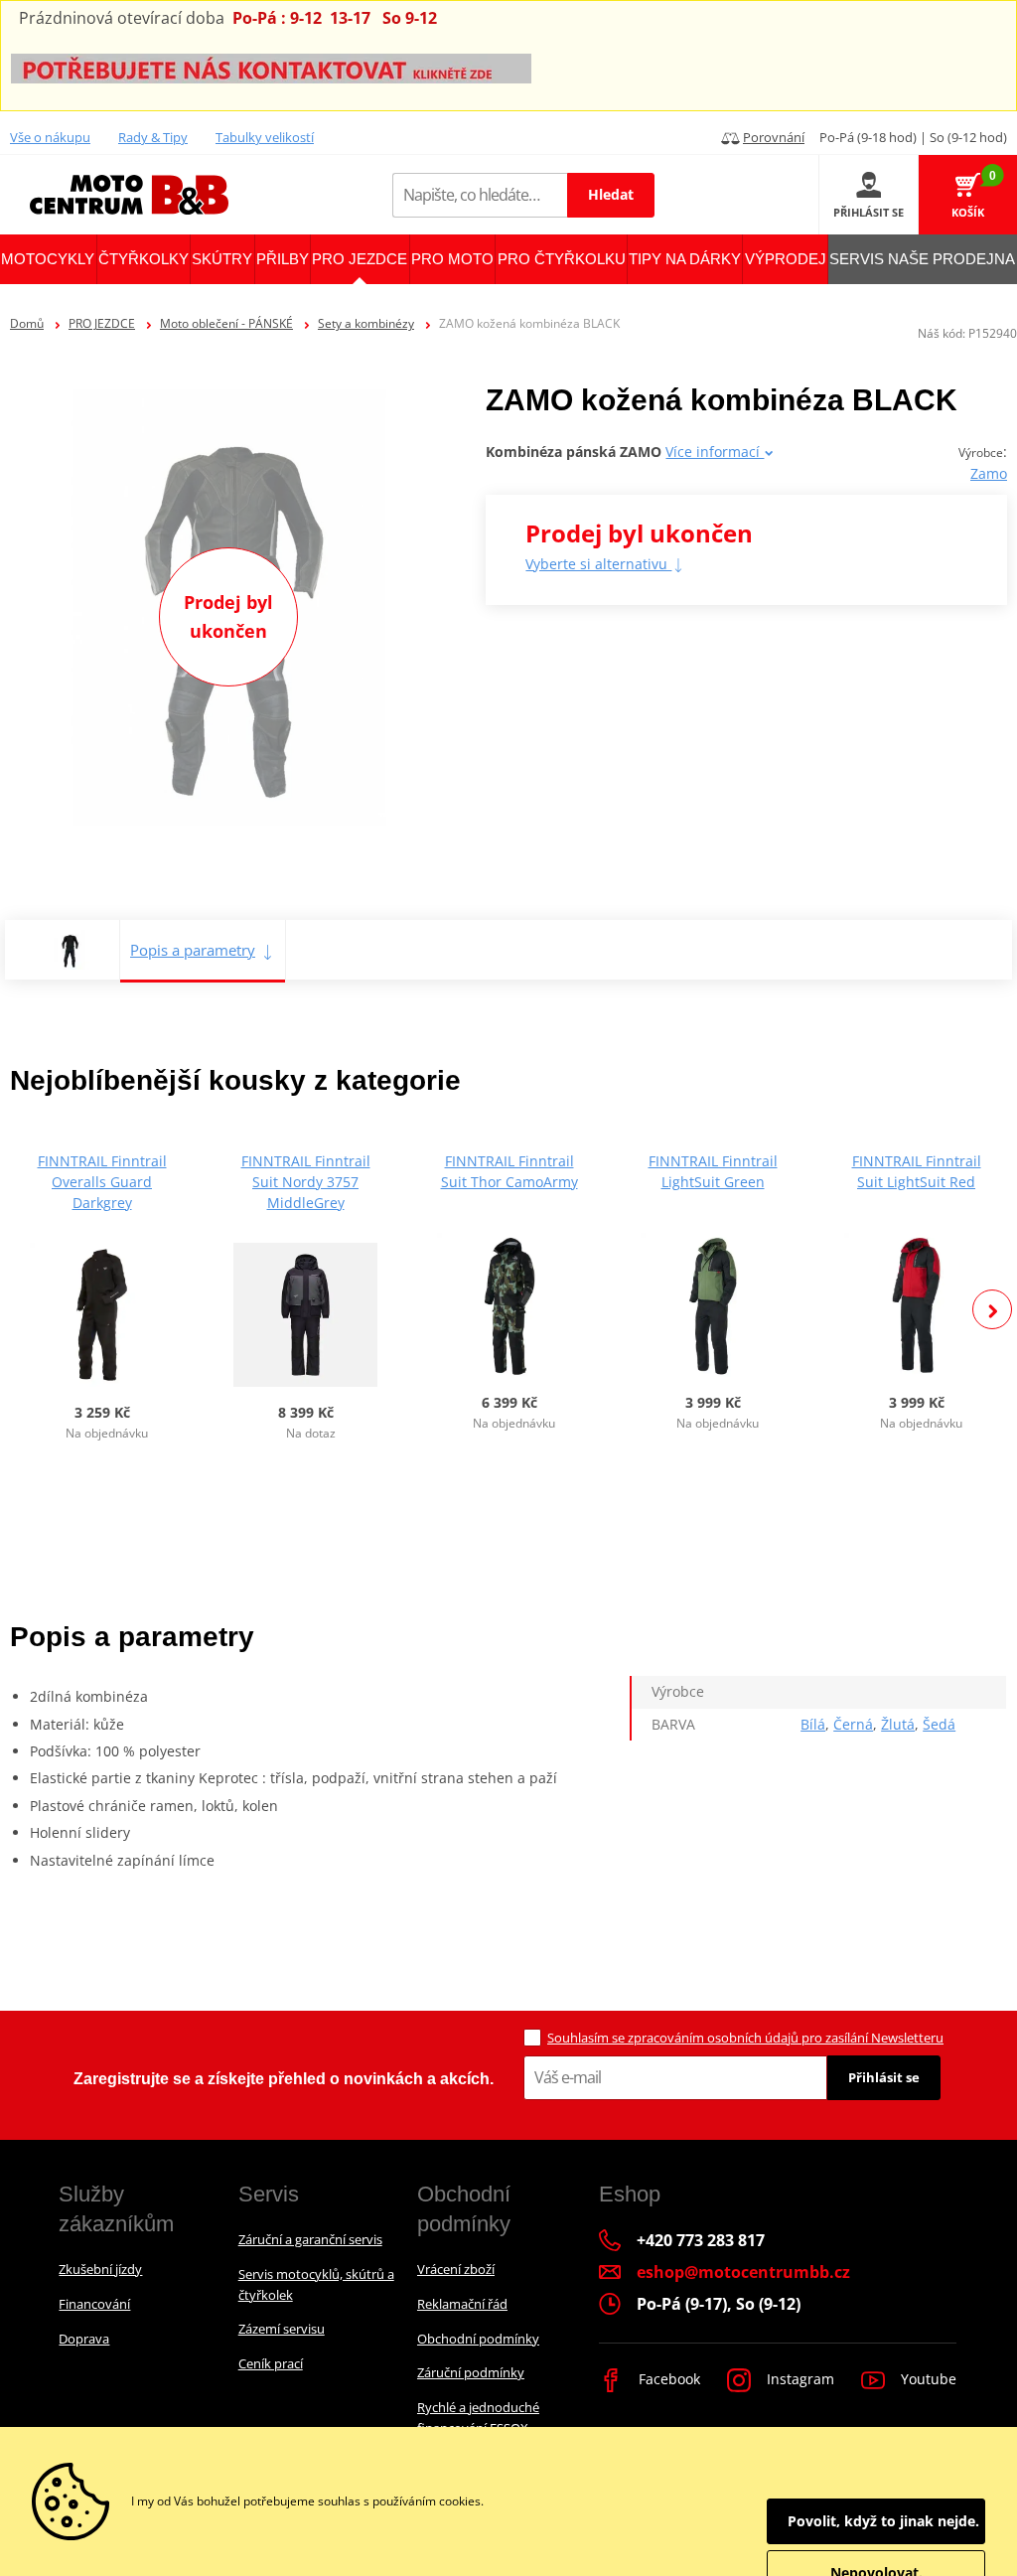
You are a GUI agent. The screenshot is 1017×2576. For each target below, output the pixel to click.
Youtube (927, 2379)
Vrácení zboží (456, 2269)
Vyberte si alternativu (598, 564)
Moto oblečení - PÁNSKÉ (226, 323)
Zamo (989, 473)
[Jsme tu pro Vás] (271, 67)
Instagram (799, 2379)
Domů (27, 323)
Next (992, 1309)
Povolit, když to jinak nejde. (883, 2521)
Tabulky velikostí (265, 137)
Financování (94, 2304)
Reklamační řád (462, 2304)
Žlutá (898, 1724)
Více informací (715, 452)
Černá (853, 1724)
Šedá (939, 1724)
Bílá (813, 1724)
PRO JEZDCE (102, 323)
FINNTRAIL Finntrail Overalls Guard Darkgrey (102, 1182)
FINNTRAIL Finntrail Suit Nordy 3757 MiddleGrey (306, 1182)
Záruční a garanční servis (310, 2239)
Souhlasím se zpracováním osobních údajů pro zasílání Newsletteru (745, 2038)
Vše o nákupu (50, 137)
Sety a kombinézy (366, 323)
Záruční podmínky (471, 2372)
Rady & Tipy (153, 137)
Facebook (667, 2379)
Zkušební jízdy (100, 2269)
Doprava (84, 2339)
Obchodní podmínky (478, 2339)
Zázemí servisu (282, 2329)
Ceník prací (271, 2363)
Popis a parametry (193, 950)
